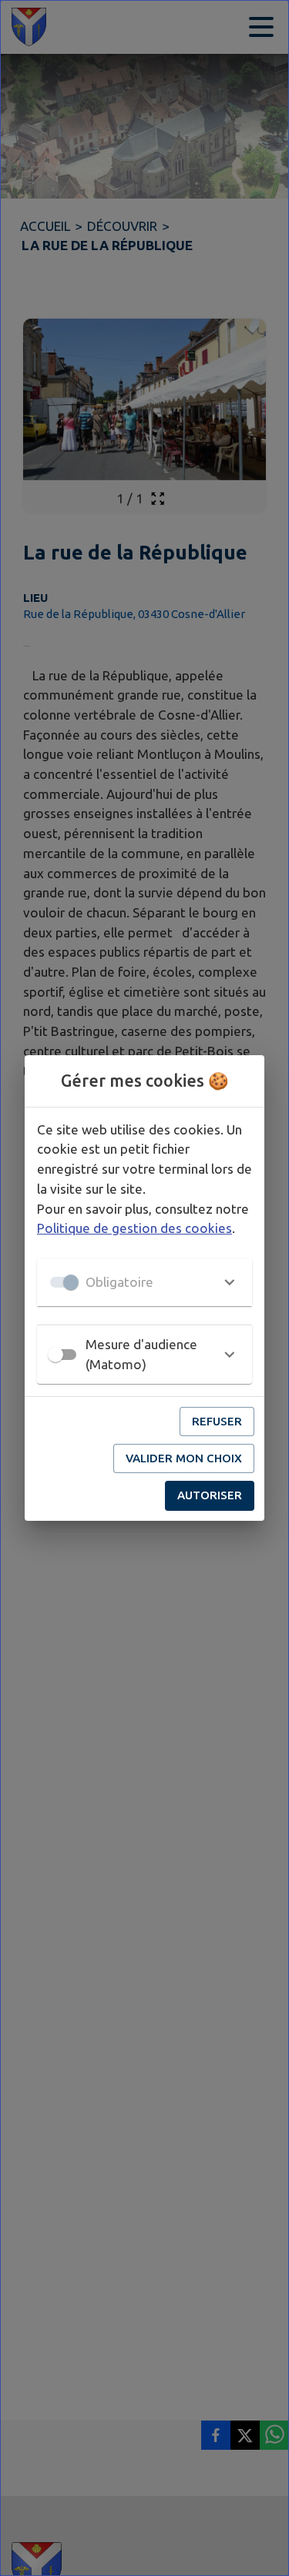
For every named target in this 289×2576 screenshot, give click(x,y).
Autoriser (210, 1495)
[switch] (55, 1355)
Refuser (217, 1421)
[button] (144, 1282)
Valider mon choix (184, 1458)
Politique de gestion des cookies (134, 1228)
